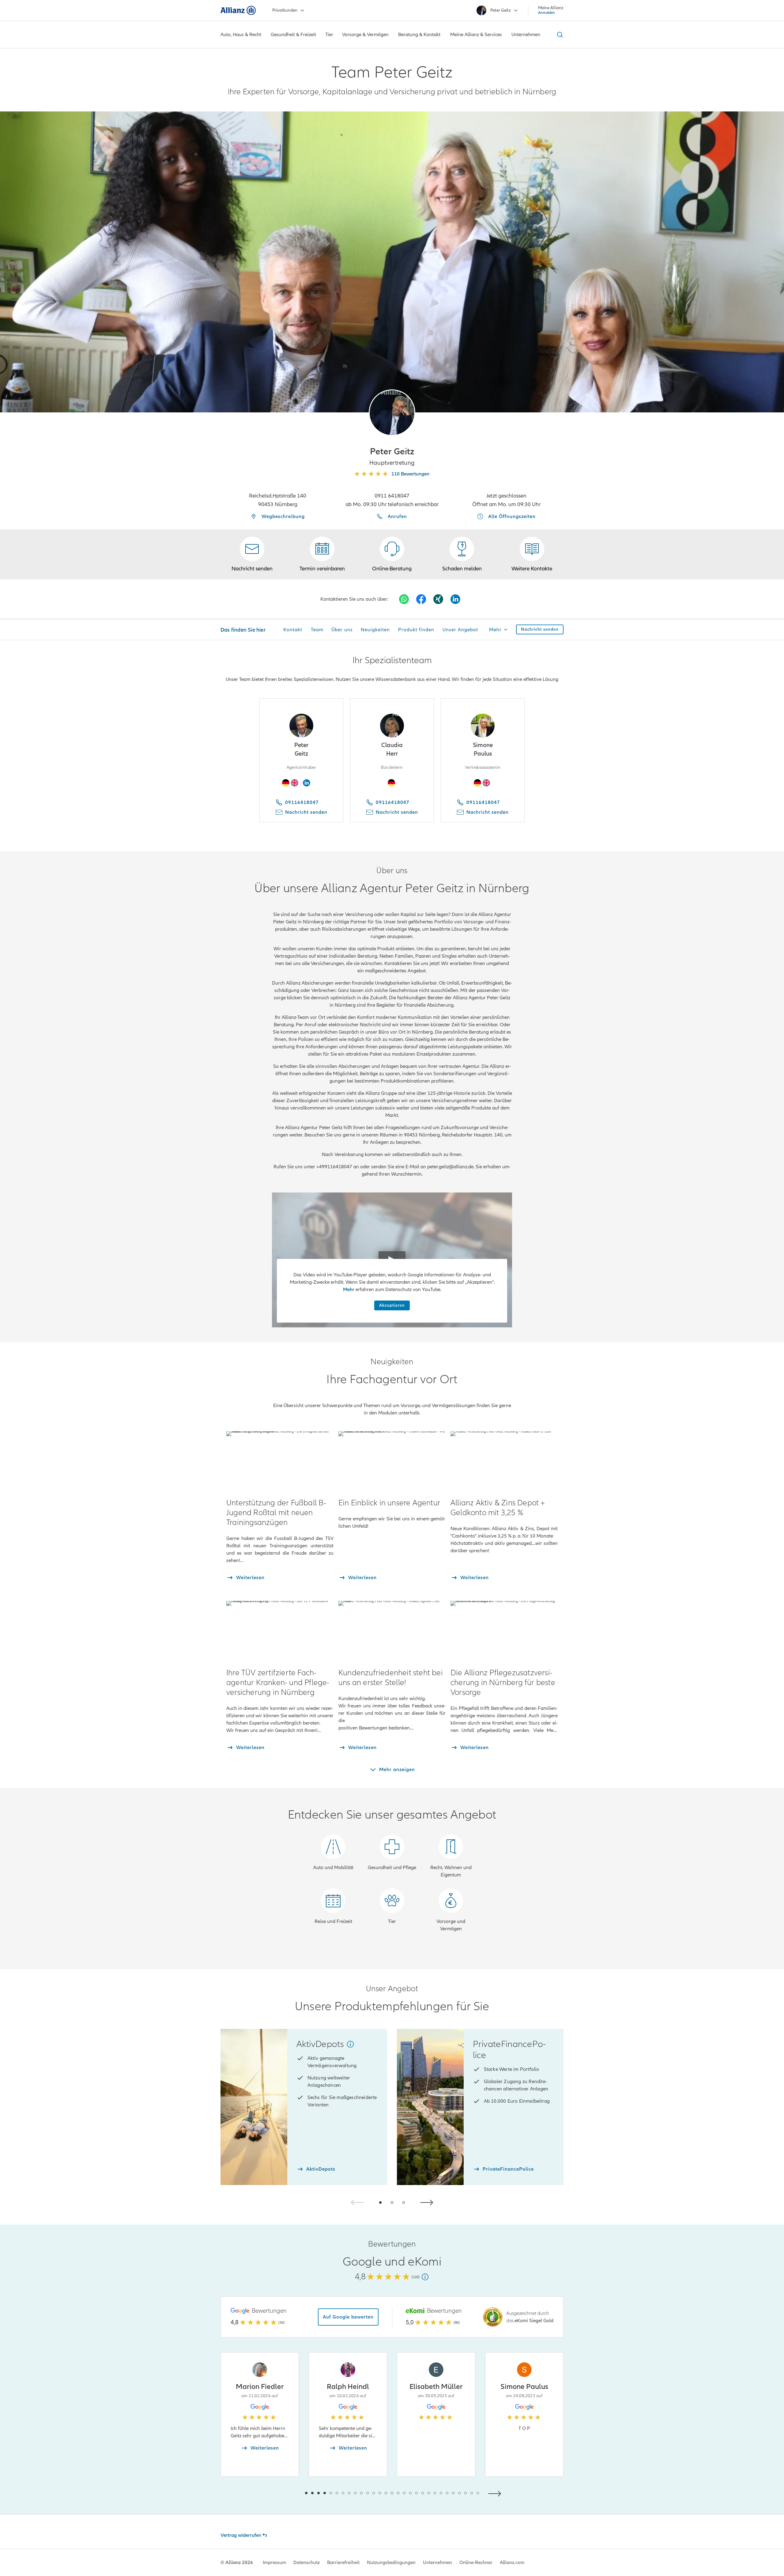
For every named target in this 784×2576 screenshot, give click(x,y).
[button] (392, 413)
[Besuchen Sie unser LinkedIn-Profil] (455, 599)
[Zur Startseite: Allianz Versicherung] (238, 10)
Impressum (274, 2563)
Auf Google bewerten (348, 2317)
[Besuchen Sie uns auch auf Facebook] (421, 599)
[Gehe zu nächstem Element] (496, 2493)
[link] (392, 554)
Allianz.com (512, 2563)
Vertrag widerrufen (241, 2535)
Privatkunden (285, 10)
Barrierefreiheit (343, 2563)
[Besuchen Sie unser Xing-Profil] (438, 599)
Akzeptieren (392, 1305)
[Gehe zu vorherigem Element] (288, 2493)
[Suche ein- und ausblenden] (559, 35)
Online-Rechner (476, 2563)
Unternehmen (437, 2563)
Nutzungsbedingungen (391, 2563)
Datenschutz (307, 2563)
